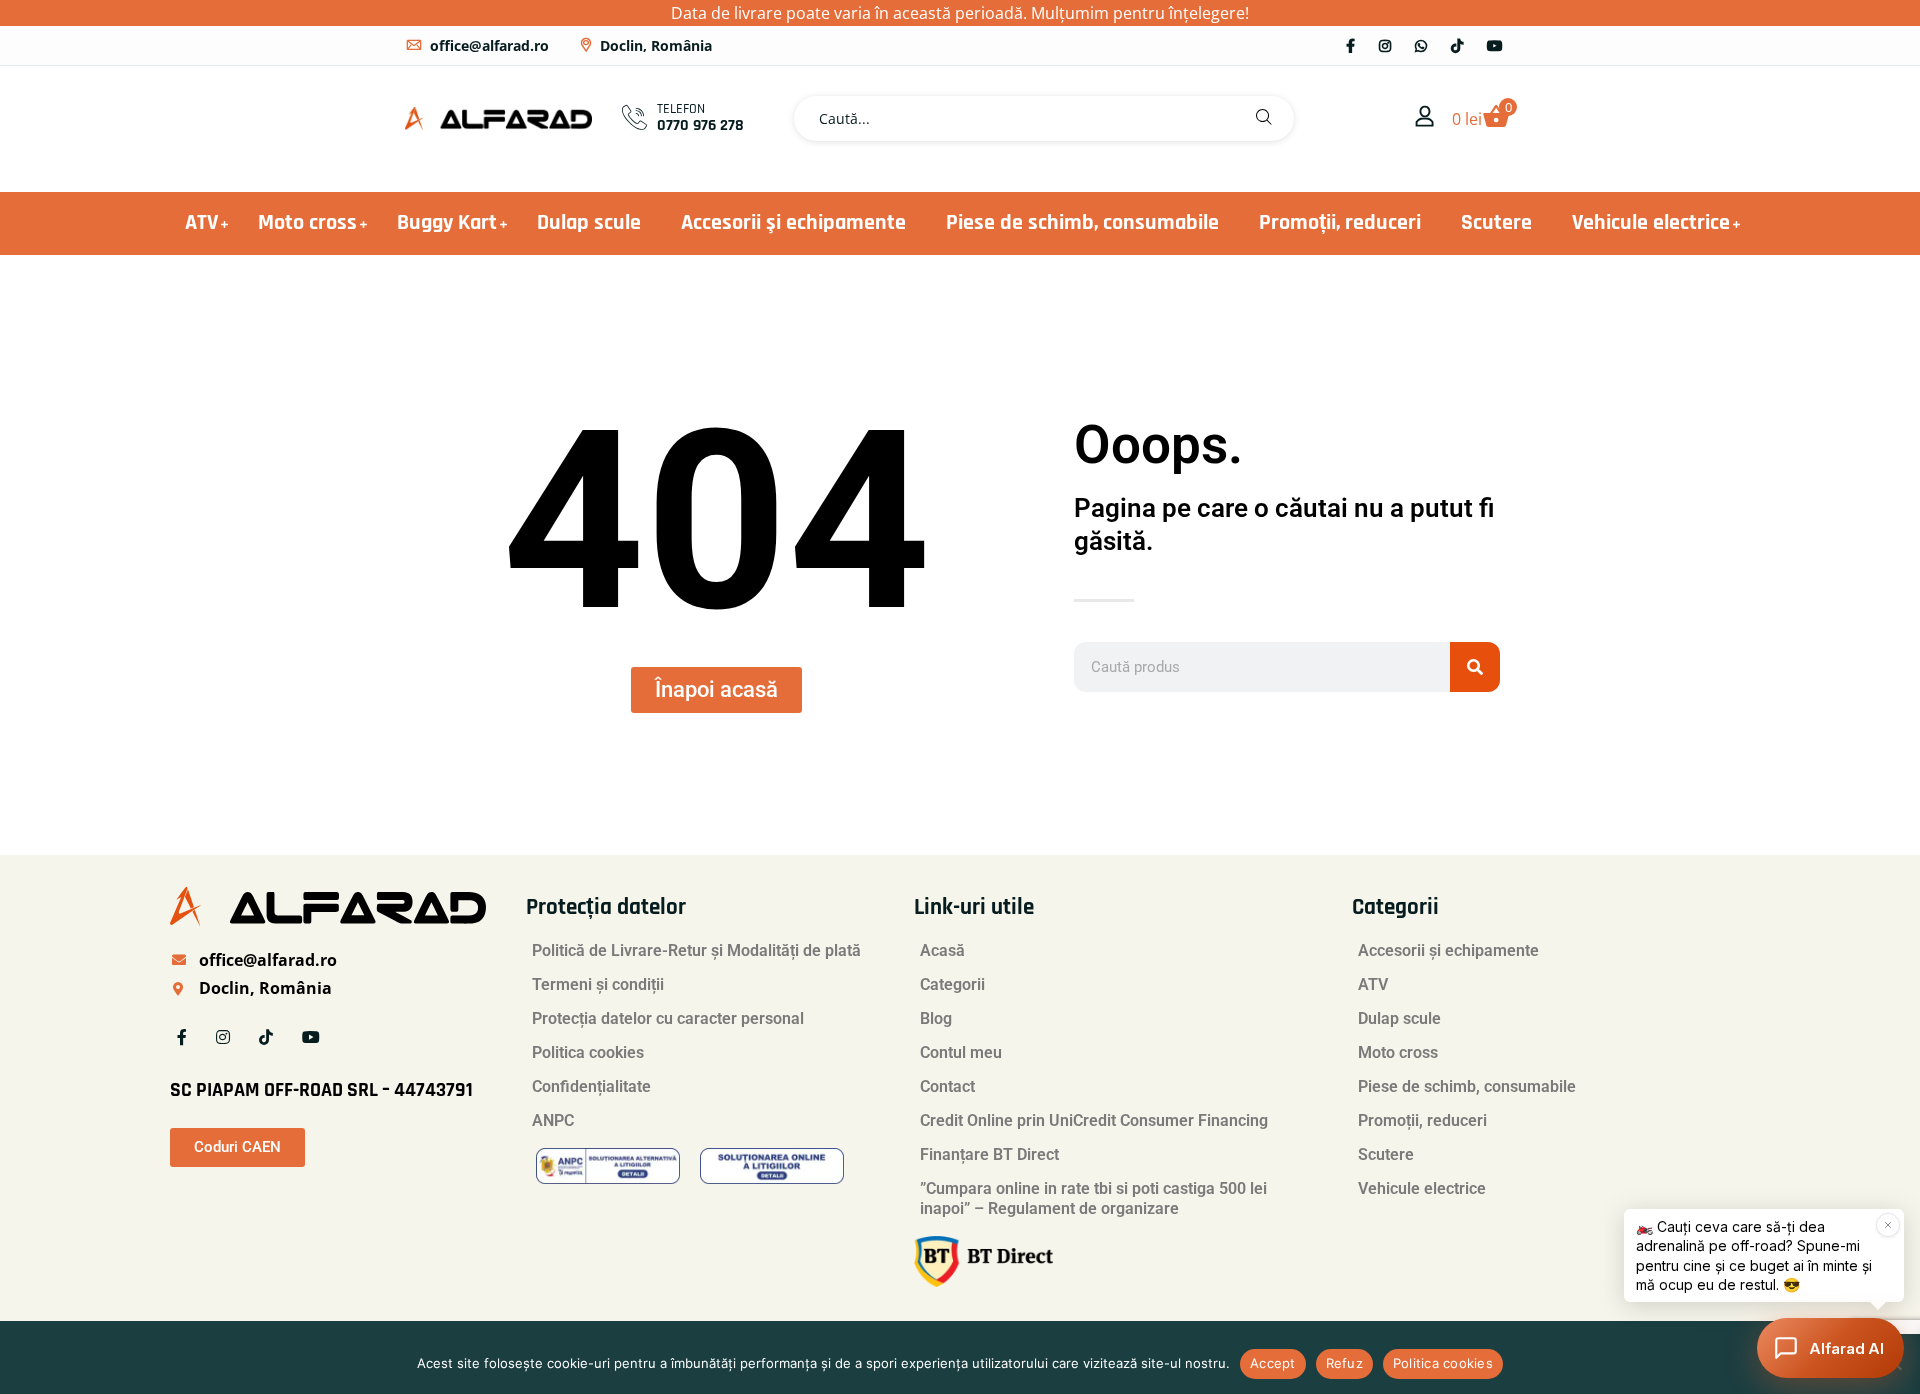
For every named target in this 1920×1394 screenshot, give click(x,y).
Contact (947, 1086)
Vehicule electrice (1651, 223)
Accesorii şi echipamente (793, 223)
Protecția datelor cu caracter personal (668, 1018)
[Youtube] (1495, 45)
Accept (1273, 1363)
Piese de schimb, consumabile (1082, 223)
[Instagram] (1385, 45)
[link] (1425, 118)
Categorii (952, 984)
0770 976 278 (700, 125)
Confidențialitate (591, 1086)
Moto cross (307, 223)
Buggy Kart (447, 223)
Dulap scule (589, 223)
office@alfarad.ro (489, 45)
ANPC (553, 1120)
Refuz (1344, 1363)
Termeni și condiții (598, 984)
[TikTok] (1457, 45)
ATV (201, 223)
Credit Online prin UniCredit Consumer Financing (1094, 1120)
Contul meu (961, 1052)
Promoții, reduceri (1340, 223)
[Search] (1475, 667)
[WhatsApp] (1421, 45)
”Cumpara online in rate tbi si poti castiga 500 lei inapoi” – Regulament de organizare (1093, 1198)
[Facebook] (1350, 45)
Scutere (1496, 223)
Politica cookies (588, 1052)
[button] (1264, 118)
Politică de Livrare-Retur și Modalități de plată (696, 950)
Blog (936, 1018)
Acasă (942, 950)
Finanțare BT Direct (989, 1154)
